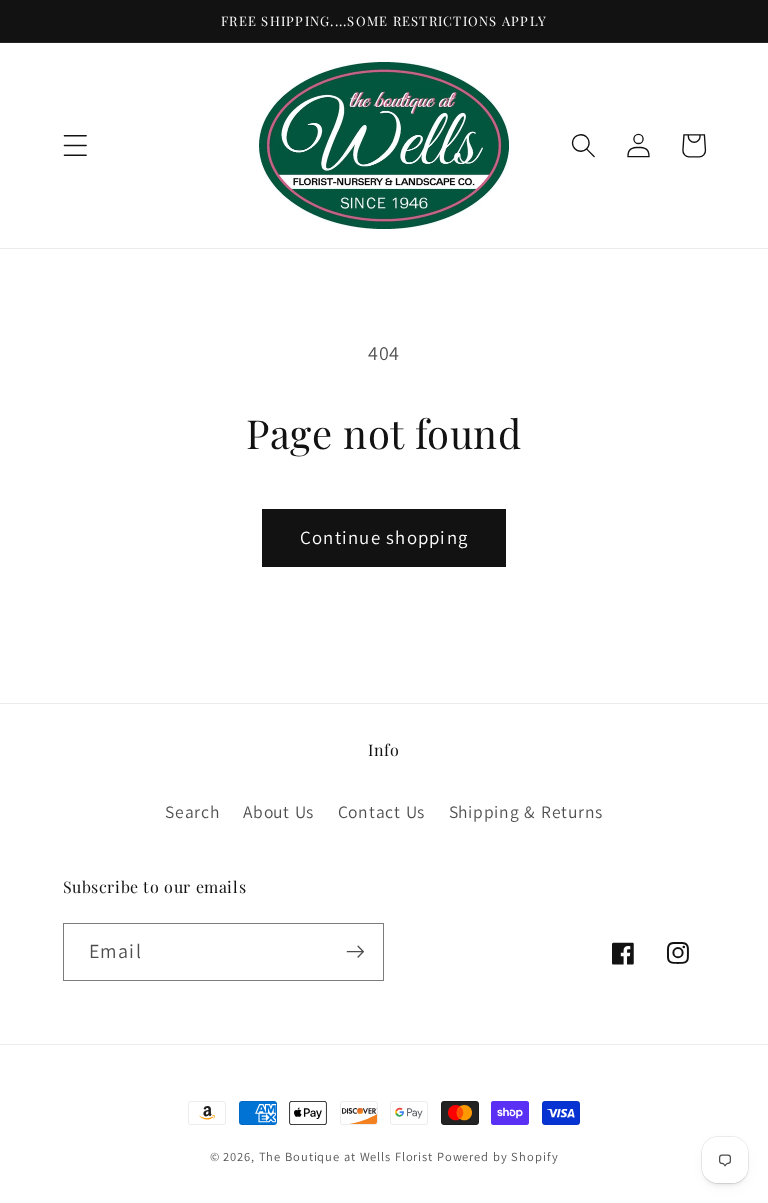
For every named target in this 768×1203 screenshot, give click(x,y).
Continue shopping (384, 537)
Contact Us (382, 811)
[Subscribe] (355, 952)
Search (192, 811)
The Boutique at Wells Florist (348, 1156)
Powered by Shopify (498, 1156)
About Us (278, 811)
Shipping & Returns (526, 811)
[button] (75, 145)
